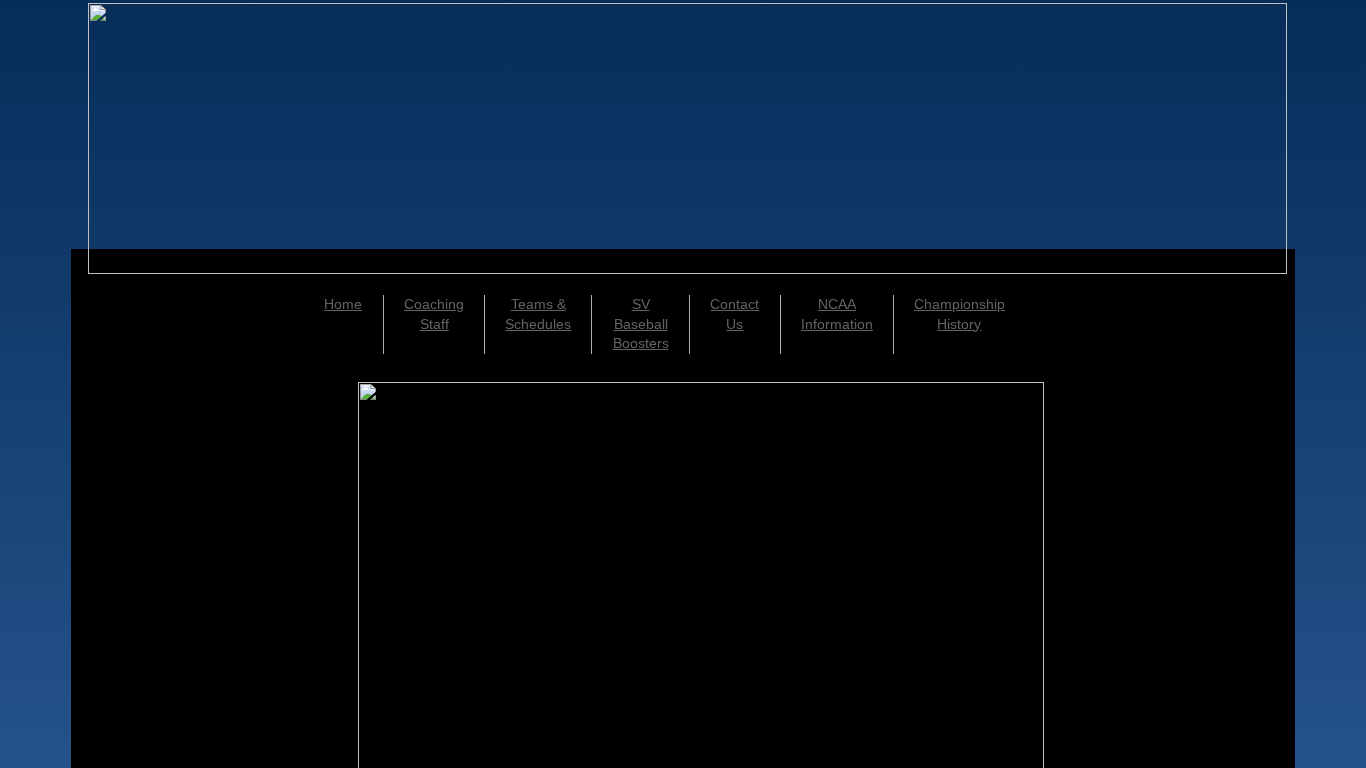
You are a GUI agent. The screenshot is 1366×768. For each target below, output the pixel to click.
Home (343, 304)
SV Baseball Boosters (641, 323)
